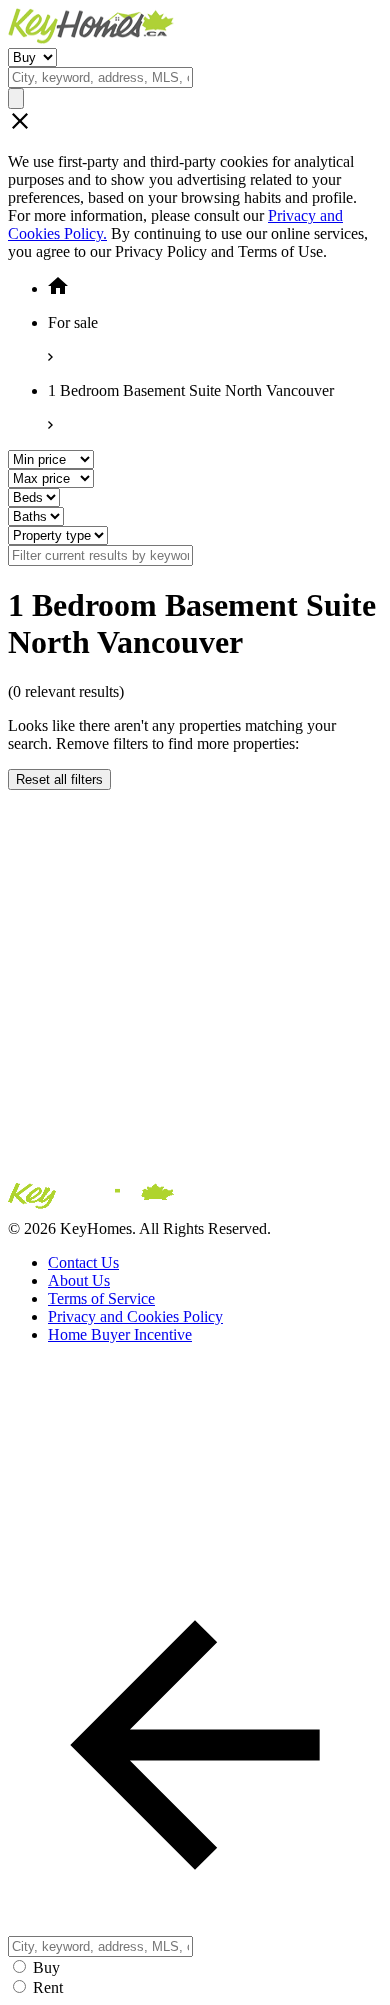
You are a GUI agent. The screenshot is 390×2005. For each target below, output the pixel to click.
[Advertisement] (195, 985)
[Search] (16, 98)
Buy (46, 1967)
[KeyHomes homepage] (195, 1200)
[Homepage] (195, 28)
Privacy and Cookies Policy (135, 1316)
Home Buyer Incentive (120, 1334)
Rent (48, 1987)
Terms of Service (101, 1298)
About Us (79, 1280)
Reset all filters (59, 779)
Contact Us (83, 1262)
